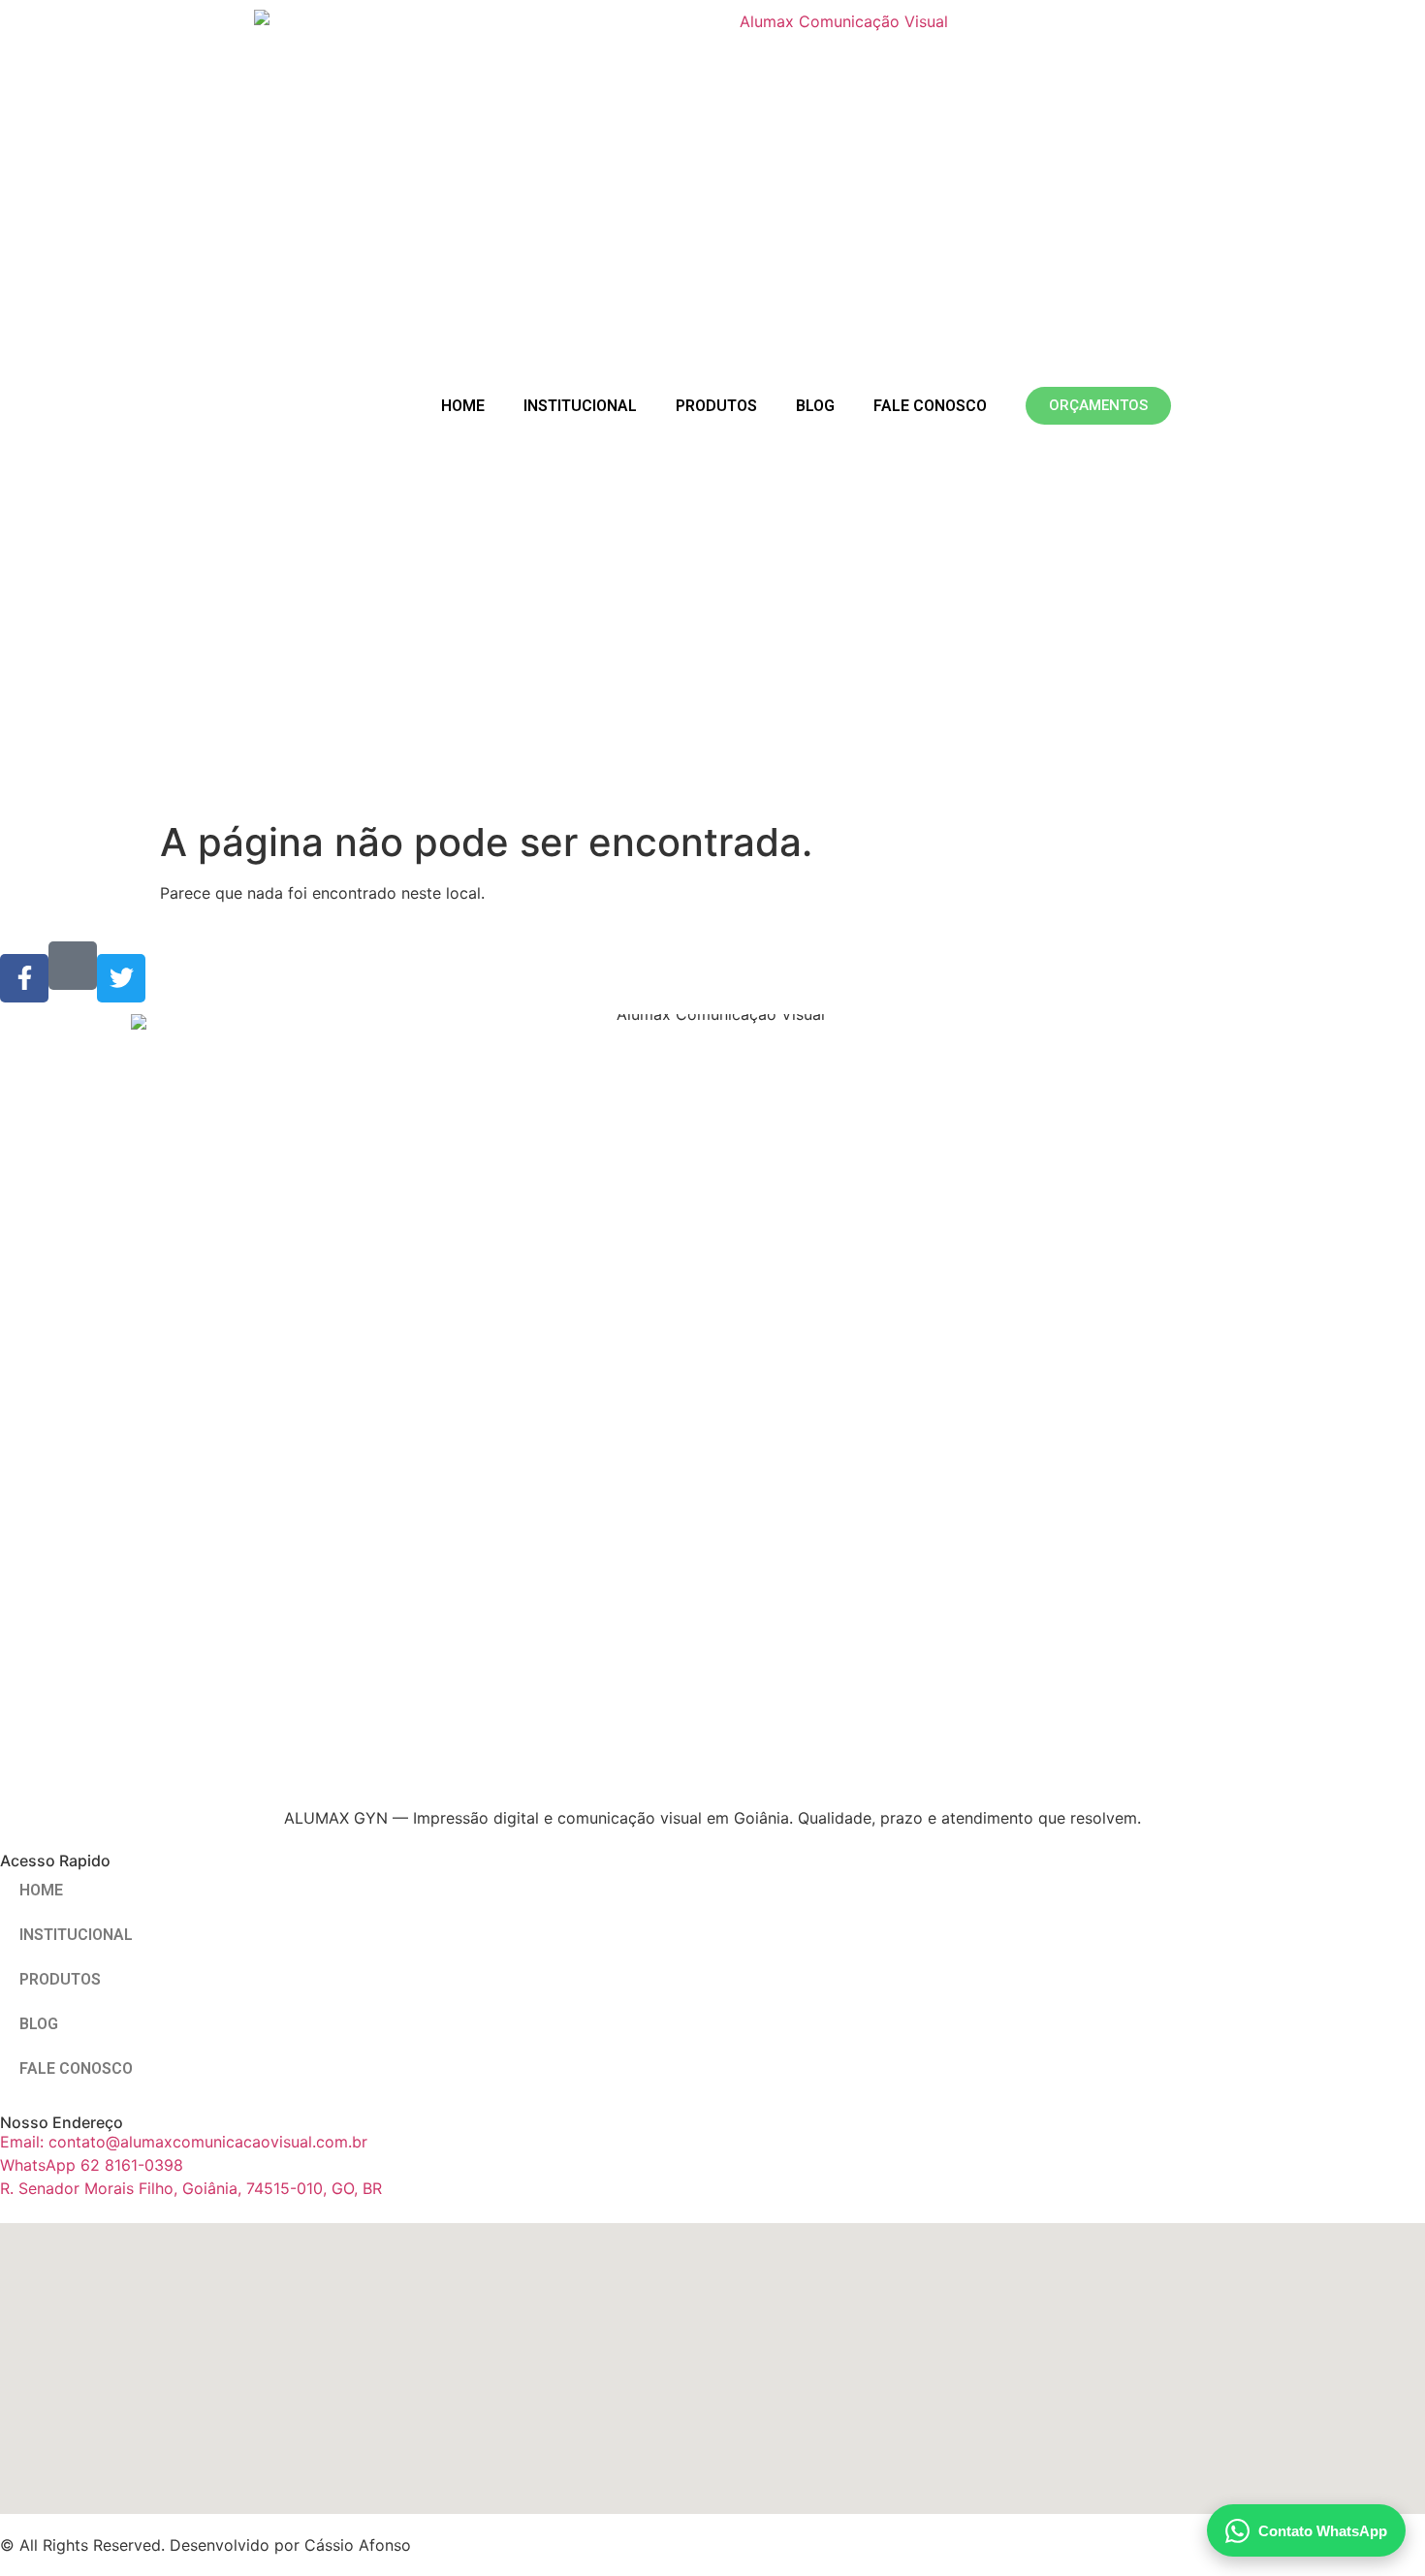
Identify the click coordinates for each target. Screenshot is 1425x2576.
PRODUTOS (716, 406)
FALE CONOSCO (930, 406)
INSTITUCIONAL (580, 406)
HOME (463, 406)
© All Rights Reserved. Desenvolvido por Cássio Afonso (206, 2545)
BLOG (815, 406)
